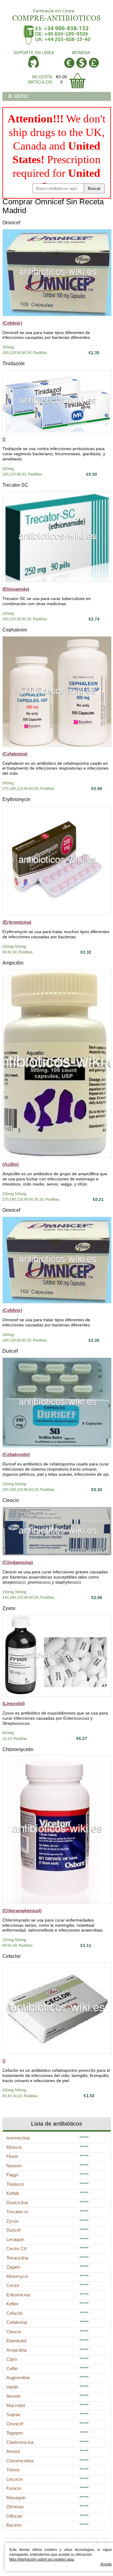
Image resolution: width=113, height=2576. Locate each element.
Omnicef (11, 223)
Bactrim (14, 2525)
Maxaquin (16, 2498)
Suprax (13, 2414)
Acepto (106, 2564)
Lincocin (14, 2479)
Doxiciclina (17, 2203)
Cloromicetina (20, 2461)
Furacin (14, 2488)
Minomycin (17, 2276)
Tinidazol (15, 2184)
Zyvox (9, 1608)
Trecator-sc (18, 2212)
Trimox (13, 2470)
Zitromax (15, 2507)
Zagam (13, 2267)
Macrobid (16, 2405)
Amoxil (13, 2451)
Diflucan (14, 2516)
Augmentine (18, 2378)
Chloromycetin (18, 1749)
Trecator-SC (15, 485)
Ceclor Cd (16, 2248)
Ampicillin (13, 963)
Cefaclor (11, 1956)
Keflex (13, 2304)
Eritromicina (18, 2295)
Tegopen (15, 2433)
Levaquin (15, 2239)
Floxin (12, 2156)
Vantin (12, 2387)
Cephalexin (15, 630)
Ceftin (12, 2368)
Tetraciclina (17, 2258)
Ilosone (13, 2396)
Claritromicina (20, 2442)
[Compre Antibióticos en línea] (57, 13)
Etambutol (16, 2341)
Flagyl (12, 2175)
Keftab (13, 2193)
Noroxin (14, 2166)
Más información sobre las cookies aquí (42, 2559)
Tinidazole (14, 363)
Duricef (10, 1351)
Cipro (12, 2359)
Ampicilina (16, 2350)
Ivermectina (18, 2138)
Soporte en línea (34, 53)
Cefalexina (17, 2322)
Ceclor (13, 2285)
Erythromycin (16, 799)
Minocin (14, 2147)
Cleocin (11, 1500)
